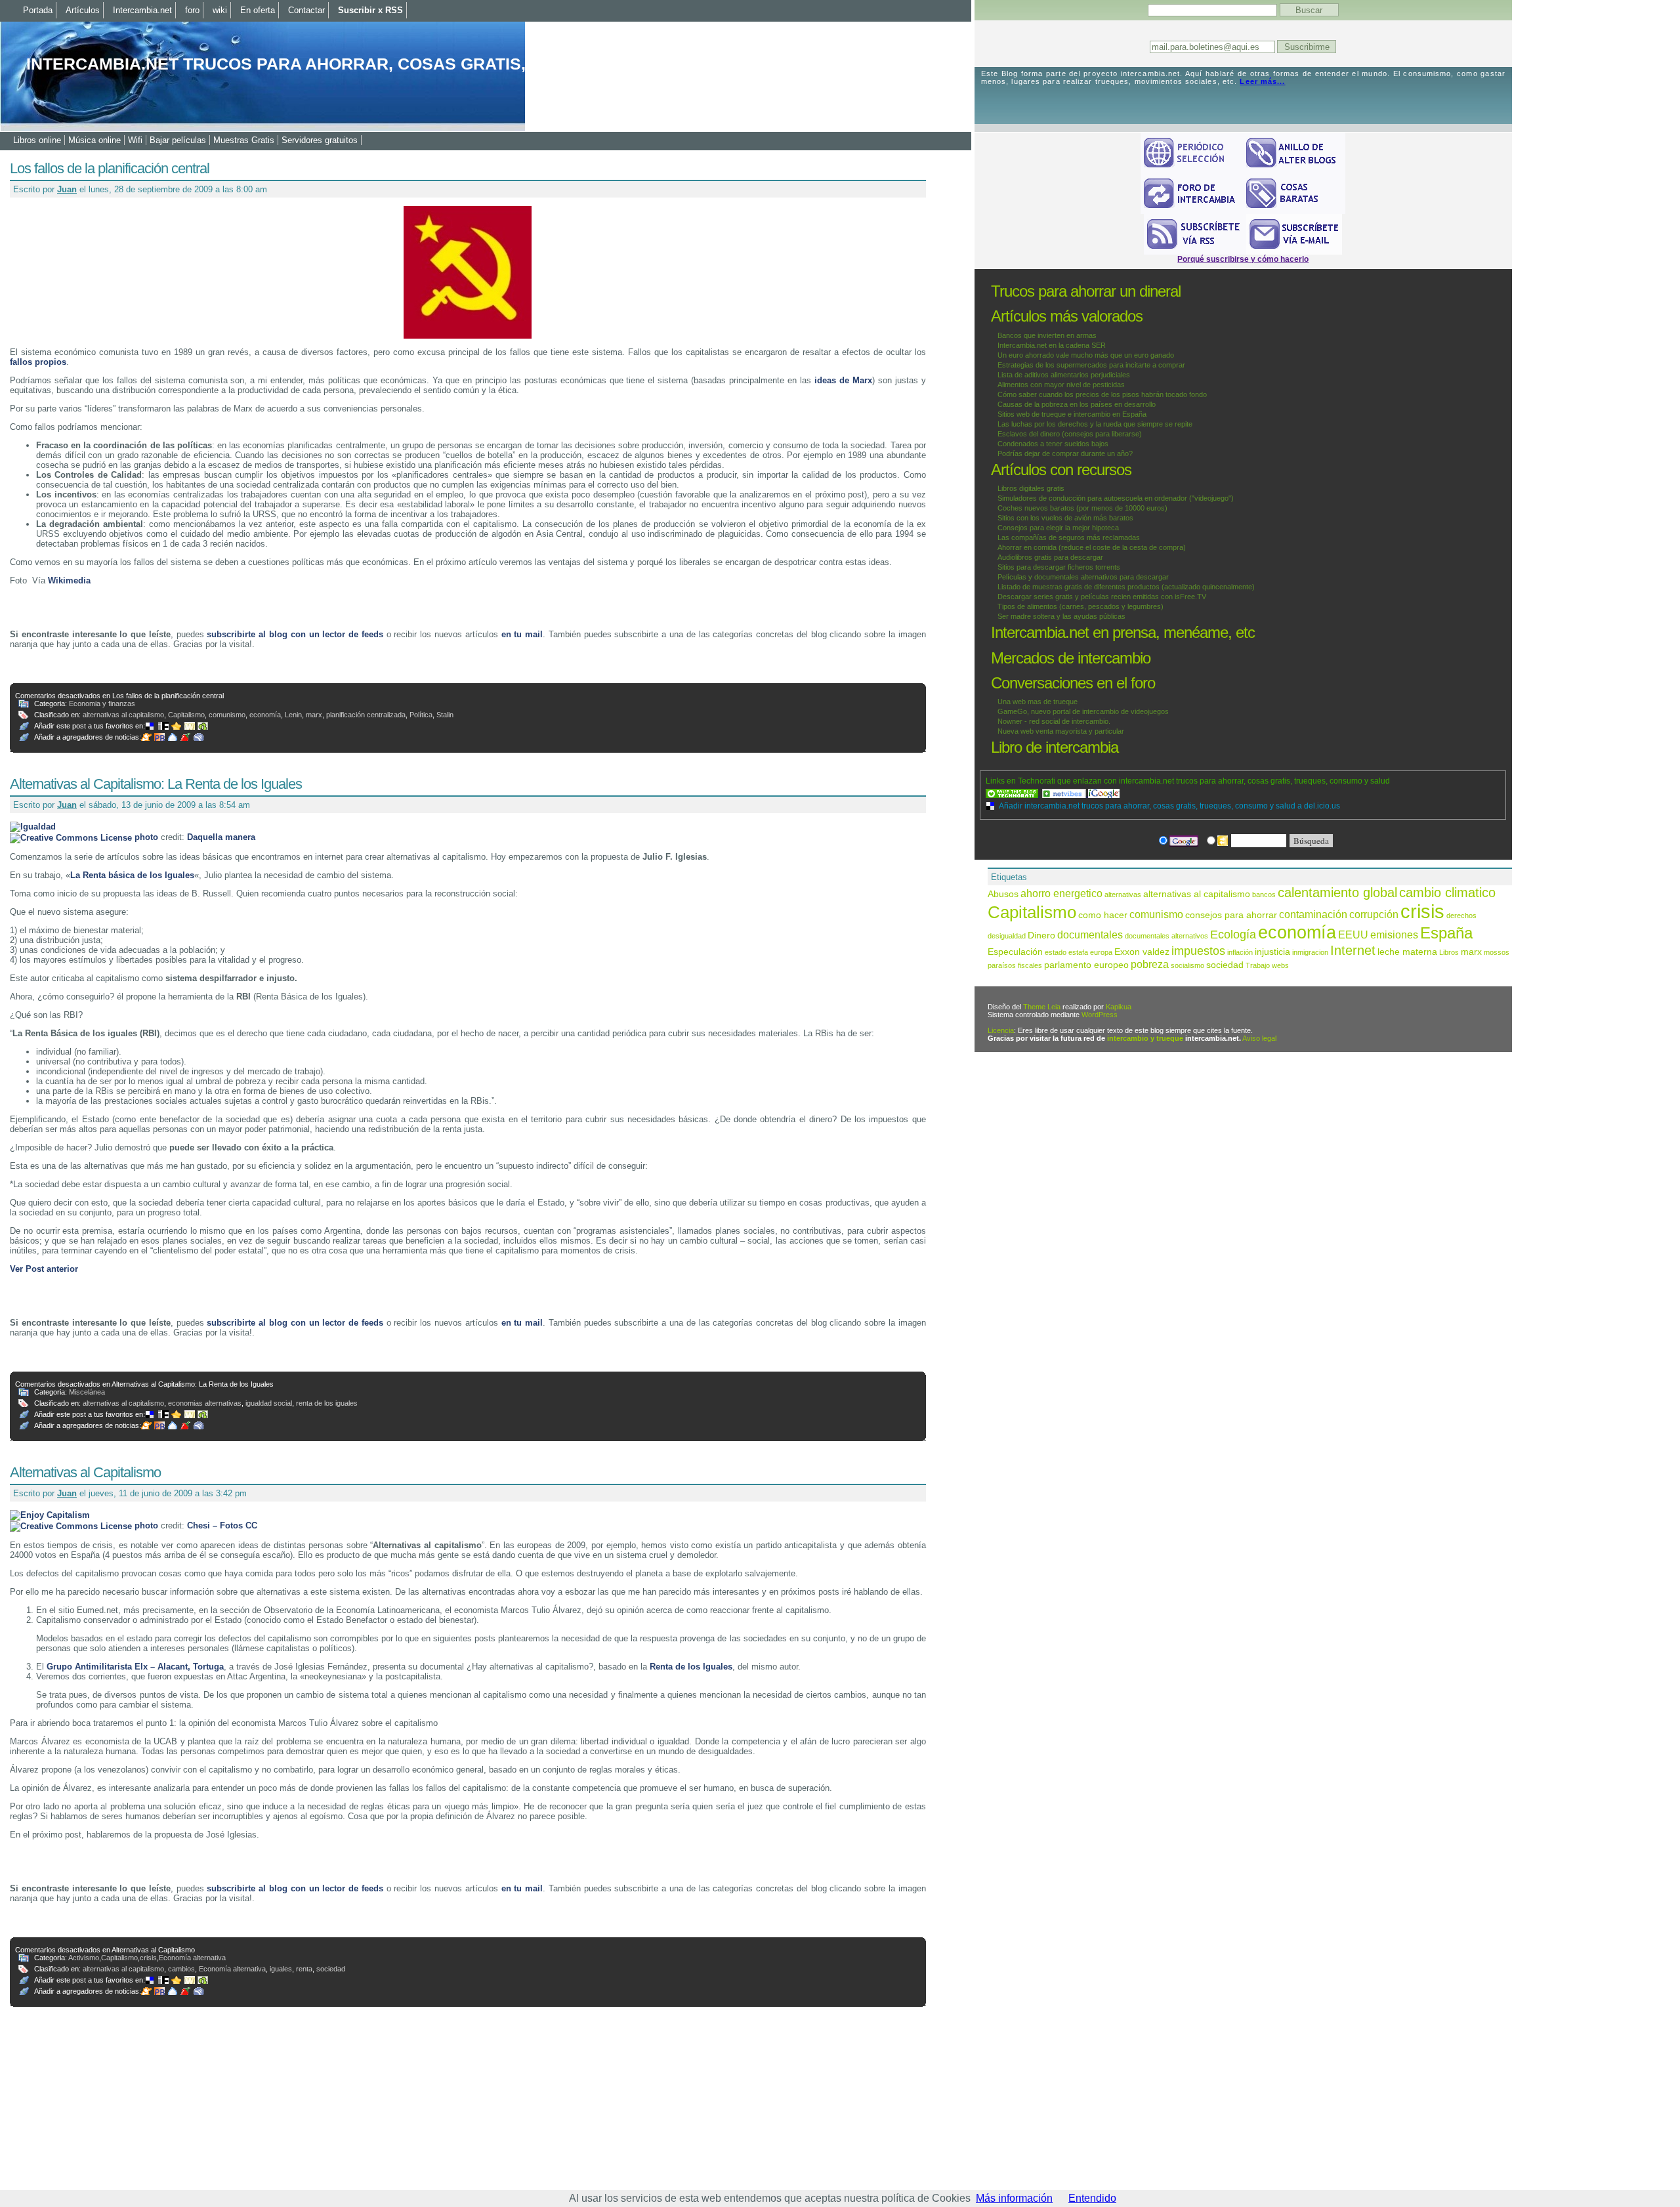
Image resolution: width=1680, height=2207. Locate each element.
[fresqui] (174, 737)
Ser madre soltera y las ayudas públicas (1061, 616)
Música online (94, 140)
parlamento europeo (1086, 965)
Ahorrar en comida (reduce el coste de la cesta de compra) (1092, 547)
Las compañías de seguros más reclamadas (1069, 537)
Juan (67, 189)
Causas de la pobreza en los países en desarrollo (1077, 404)
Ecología (1233, 934)
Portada (38, 10)
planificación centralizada (366, 715)
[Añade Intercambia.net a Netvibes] (1065, 793)
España (1446, 933)
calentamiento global (1337, 893)
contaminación (1313, 914)
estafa (1078, 952)
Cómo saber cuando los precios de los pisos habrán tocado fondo (1102, 394)
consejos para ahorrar (1231, 915)
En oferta (258, 10)
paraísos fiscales (1015, 965)
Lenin (293, 715)
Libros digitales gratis (1031, 488)
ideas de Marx (843, 380)
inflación (1240, 952)
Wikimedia (69, 580)
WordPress (1100, 1015)
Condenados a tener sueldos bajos (1053, 444)
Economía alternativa (192, 1958)
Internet (1353, 950)
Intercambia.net (142, 10)
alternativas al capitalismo (123, 715)
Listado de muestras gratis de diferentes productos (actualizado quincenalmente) (1126, 587)
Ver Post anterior (44, 1269)
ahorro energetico (1061, 893)
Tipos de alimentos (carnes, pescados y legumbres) (1081, 606)
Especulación (1015, 952)
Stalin (445, 715)
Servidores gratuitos (320, 140)
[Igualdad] (33, 827)
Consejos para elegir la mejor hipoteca (1058, 528)
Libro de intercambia (1055, 747)
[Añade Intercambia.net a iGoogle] (1104, 793)
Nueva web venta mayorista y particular (1061, 731)
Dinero (1041, 935)
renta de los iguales (327, 1403)
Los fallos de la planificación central (110, 168)
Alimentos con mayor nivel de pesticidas (1061, 385)
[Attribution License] (71, 837)
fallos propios (38, 362)
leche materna (1407, 952)
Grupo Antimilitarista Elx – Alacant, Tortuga (135, 1667)
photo (146, 837)
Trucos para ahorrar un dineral (1086, 291)
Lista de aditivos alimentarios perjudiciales (1064, 375)
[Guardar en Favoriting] (204, 726)
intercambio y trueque (1145, 1038)
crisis (148, 1958)
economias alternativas (205, 1403)
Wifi (135, 140)
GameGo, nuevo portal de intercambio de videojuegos (1083, 711)
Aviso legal (1259, 1038)
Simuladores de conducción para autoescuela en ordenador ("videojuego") (1116, 498)
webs (1280, 965)
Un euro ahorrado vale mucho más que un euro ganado (1086, 355)
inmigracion (1310, 952)
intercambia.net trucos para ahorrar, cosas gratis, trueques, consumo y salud (409, 64)
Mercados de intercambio (1071, 658)
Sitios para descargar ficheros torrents (1059, 567)
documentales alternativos (1166, 936)
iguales (281, 1969)
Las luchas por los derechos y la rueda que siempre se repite (1095, 424)
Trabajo (1258, 965)
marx (314, 715)
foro (192, 10)
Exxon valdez (1142, 952)
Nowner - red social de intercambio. (1054, 721)
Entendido (1092, 2198)
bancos (1264, 894)
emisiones (1394, 935)
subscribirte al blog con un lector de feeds (295, 634)
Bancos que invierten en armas (1047, 335)
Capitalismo (186, 715)
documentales (1090, 935)
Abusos (1003, 894)
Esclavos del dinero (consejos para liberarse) (1070, 434)
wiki (220, 10)
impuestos (1198, 951)
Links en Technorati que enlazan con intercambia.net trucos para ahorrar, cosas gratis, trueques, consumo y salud (1188, 781)
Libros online (37, 140)
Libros (1449, 952)
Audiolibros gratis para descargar (1050, 557)
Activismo (84, 1958)
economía (265, 715)
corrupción (1374, 914)
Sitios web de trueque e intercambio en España (1072, 414)
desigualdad (1007, 936)
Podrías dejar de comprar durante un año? (1065, 453)
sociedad (331, 1969)
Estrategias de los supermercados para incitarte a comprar (1091, 365)
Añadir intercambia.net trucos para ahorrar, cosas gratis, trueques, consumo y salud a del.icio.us (1169, 806)
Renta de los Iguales (691, 1667)
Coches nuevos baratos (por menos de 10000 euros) (1082, 508)
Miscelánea (87, 1392)
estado (1056, 952)
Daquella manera (221, 837)
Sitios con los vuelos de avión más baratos (1065, 518)
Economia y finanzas (102, 704)
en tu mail (522, 634)
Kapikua (1119, 1007)
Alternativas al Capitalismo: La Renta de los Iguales (156, 784)
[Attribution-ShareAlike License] (71, 1525)
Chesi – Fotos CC (222, 1525)
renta (304, 1969)
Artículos (83, 10)
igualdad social (269, 1403)
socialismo (1187, 965)
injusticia (1272, 952)
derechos (1461, 915)
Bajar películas (178, 140)
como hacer (1103, 915)
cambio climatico (1447, 893)
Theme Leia (1042, 1007)
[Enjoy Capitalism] (50, 1515)
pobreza (1150, 964)
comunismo (227, 715)
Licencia (1001, 1030)
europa (1101, 952)
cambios (181, 1969)
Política (421, 715)
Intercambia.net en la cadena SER (1052, 345)
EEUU (1353, 935)
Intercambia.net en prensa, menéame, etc (1123, 632)
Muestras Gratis (244, 140)
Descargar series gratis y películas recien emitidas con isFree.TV (1102, 597)
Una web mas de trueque (1038, 702)
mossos (1497, 952)
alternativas (1123, 894)
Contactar (306, 10)
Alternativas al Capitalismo (85, 1472)
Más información (1014, 2198)
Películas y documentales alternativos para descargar (1083, 577)
